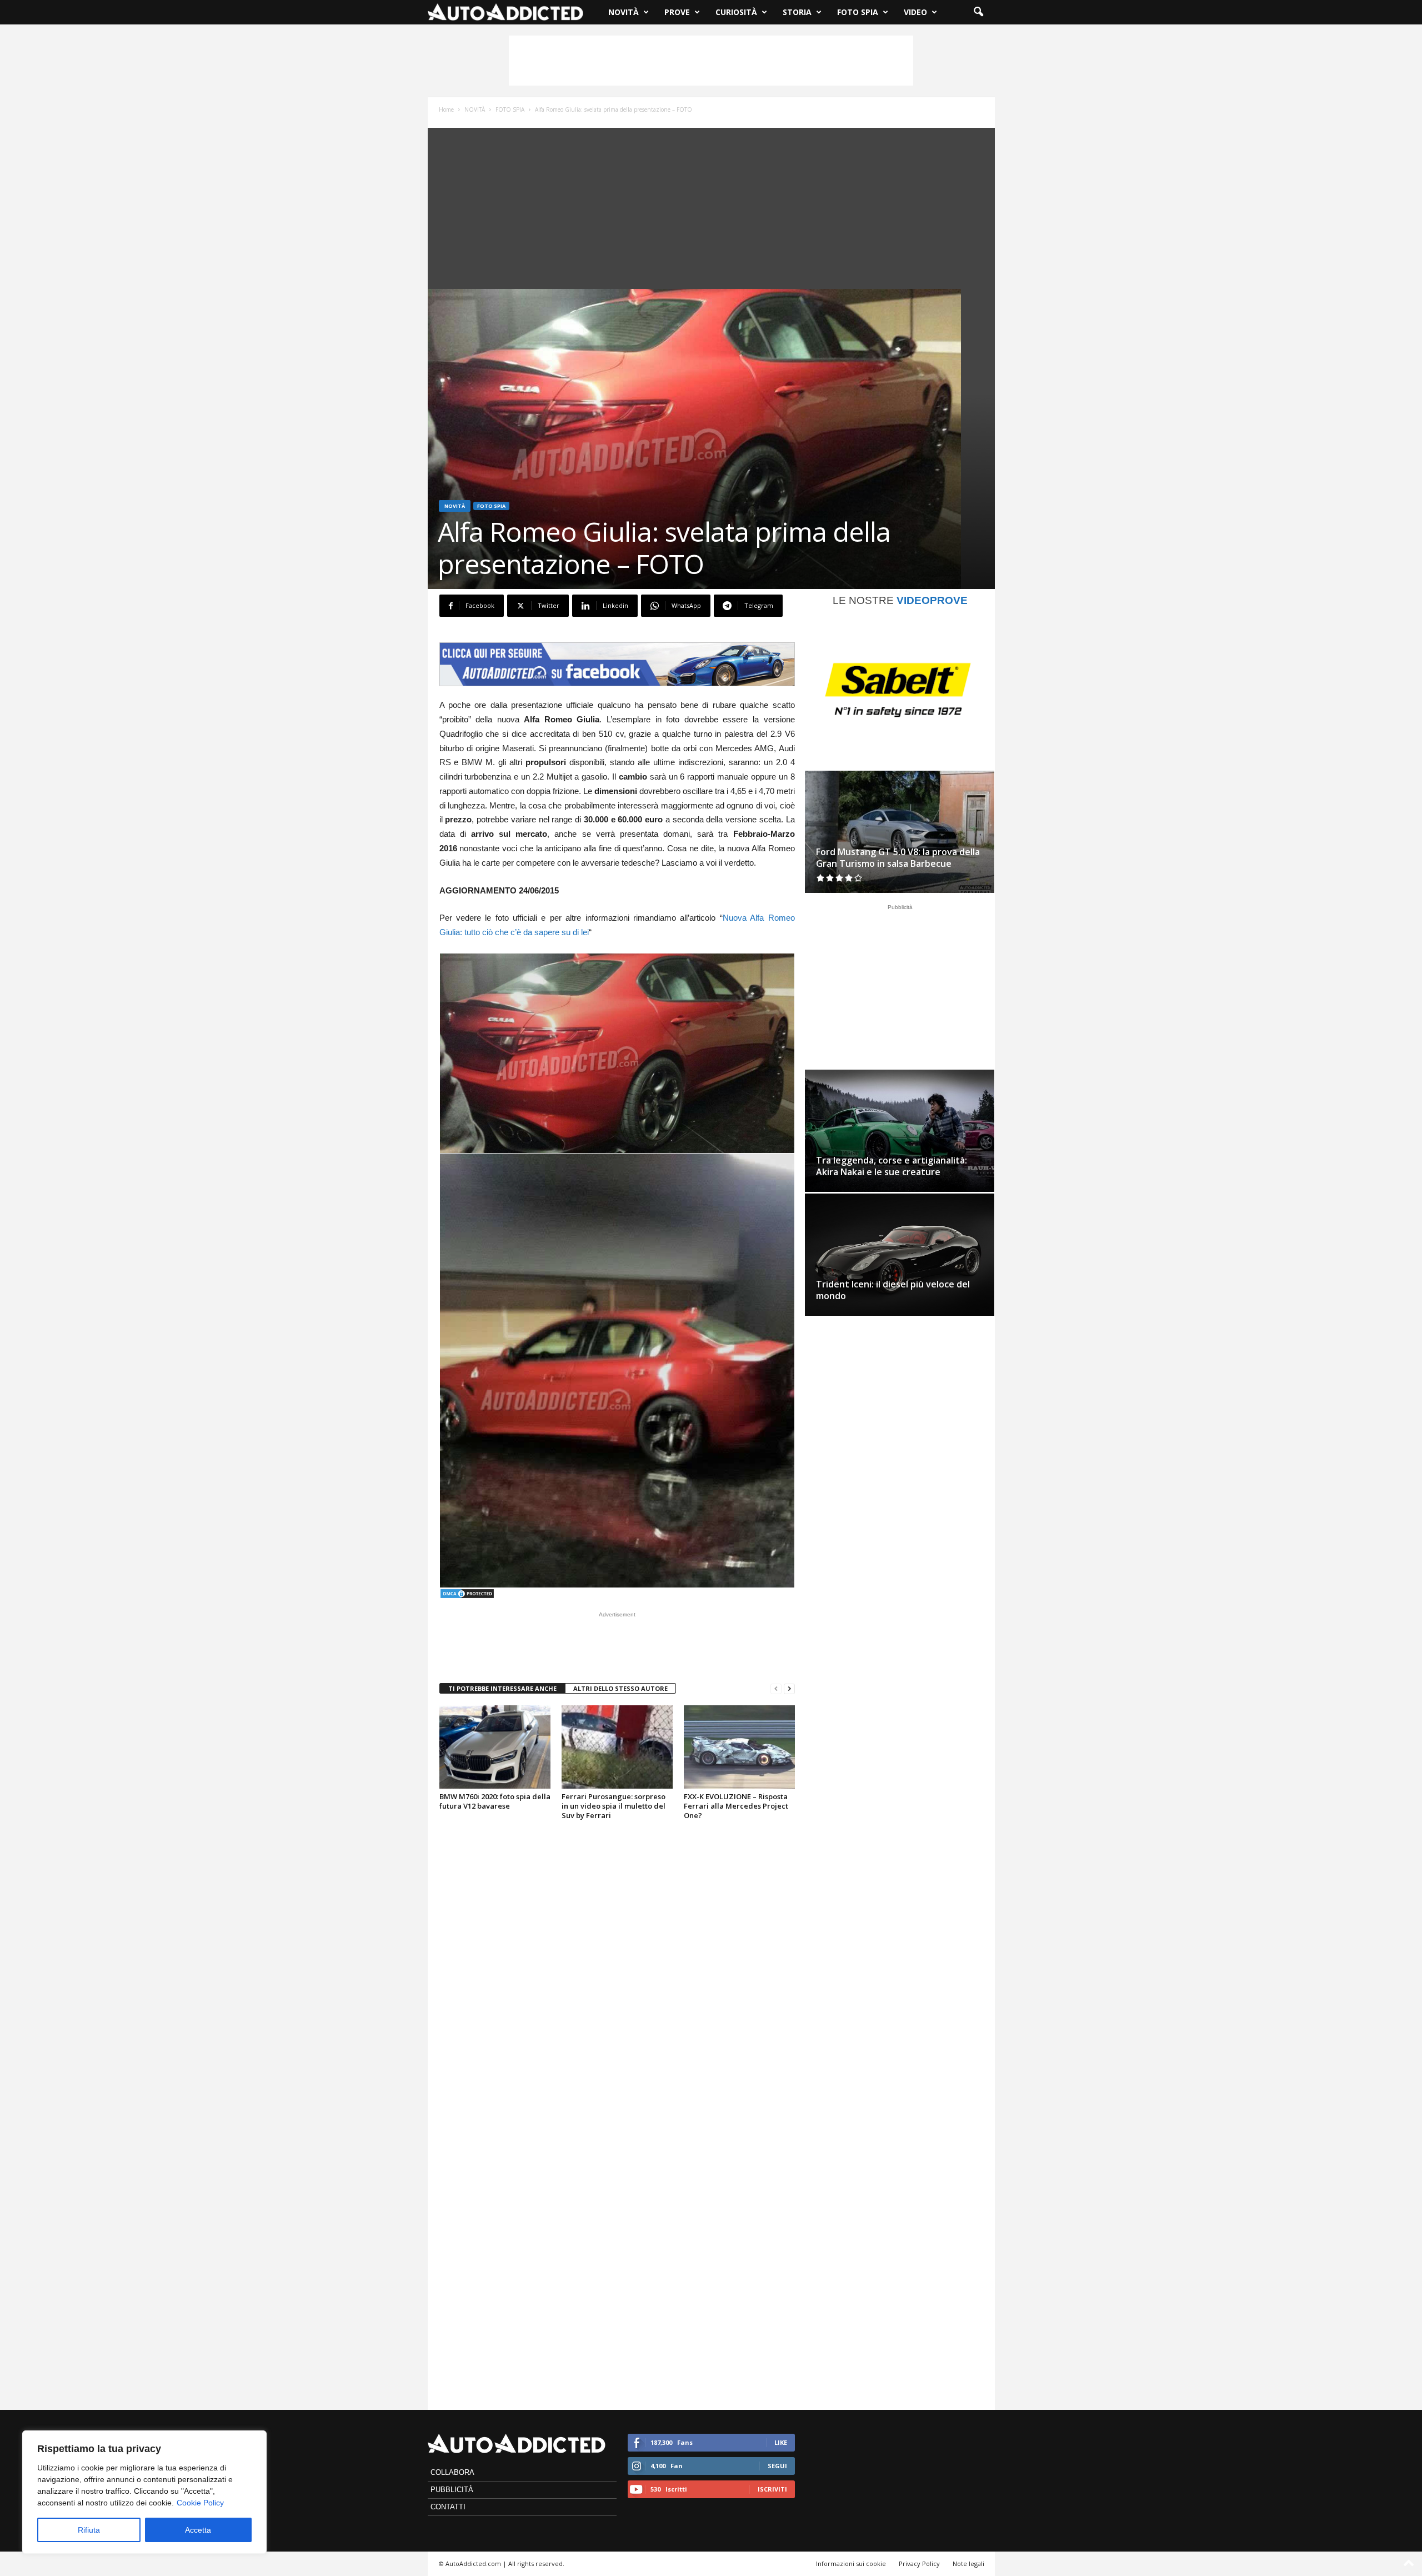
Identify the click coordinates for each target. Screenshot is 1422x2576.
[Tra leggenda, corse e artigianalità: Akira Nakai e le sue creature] (900, 1131)
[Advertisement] (711, 61)
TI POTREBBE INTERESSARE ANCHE (502, 1688)
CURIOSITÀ (736, 12)
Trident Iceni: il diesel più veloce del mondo (893, 1290)
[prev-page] (776, 1689)
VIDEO (915, 12)
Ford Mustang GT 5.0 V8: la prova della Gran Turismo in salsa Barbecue (898, 858)
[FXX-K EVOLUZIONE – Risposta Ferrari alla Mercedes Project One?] (739, 1747)
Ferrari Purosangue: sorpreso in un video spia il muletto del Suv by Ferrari (614, 1806)
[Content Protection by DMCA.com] (617, 1594)
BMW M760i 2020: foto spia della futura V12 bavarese (495, 1801)
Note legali (968, 2563)
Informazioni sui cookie (851, 2563)
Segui (777, 2466)
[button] (978, 12)
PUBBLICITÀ (452, 2490)
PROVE (677, 12)
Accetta (198, 2530)
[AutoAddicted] (505, 12)
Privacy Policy (919, 2563)
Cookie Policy (200, 2503)
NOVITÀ (624, 12)
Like (781, 2442)
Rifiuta (89, 2530)
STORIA (797, 12)
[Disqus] (617, 1969)
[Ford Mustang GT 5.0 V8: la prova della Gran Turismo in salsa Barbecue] (900, 832)
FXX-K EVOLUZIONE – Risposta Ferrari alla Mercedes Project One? (736, 1806)
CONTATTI (448, 2507)
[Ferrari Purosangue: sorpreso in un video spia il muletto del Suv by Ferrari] (617, 1747)
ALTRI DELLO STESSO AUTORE (620, 1688)
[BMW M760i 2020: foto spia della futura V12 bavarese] (495, 1747)
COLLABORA (452, 2472)
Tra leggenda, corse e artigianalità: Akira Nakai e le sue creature (892, 1166)
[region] (144, 2492)
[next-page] (789, 1689)
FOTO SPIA (858, 12)
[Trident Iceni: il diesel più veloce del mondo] (900, 1257)
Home (446, 109)
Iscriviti (772, 2489)
